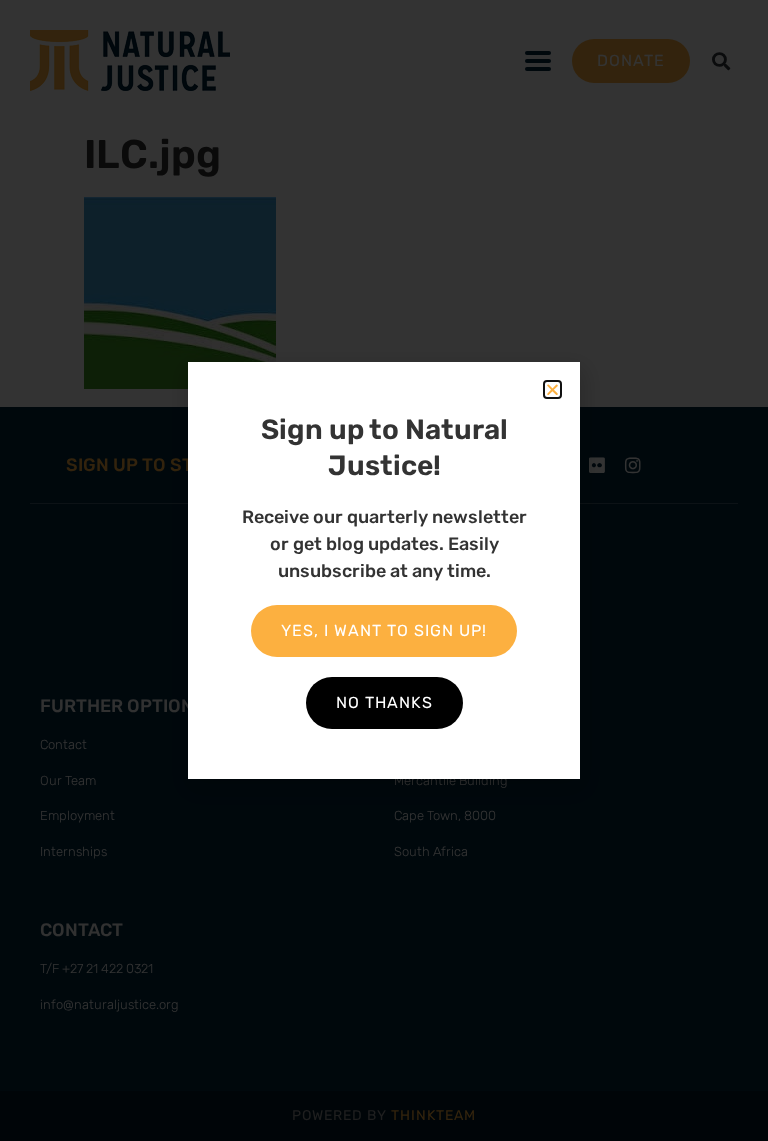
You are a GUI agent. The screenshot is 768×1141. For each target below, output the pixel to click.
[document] (384, 570)
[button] (552, 389)
